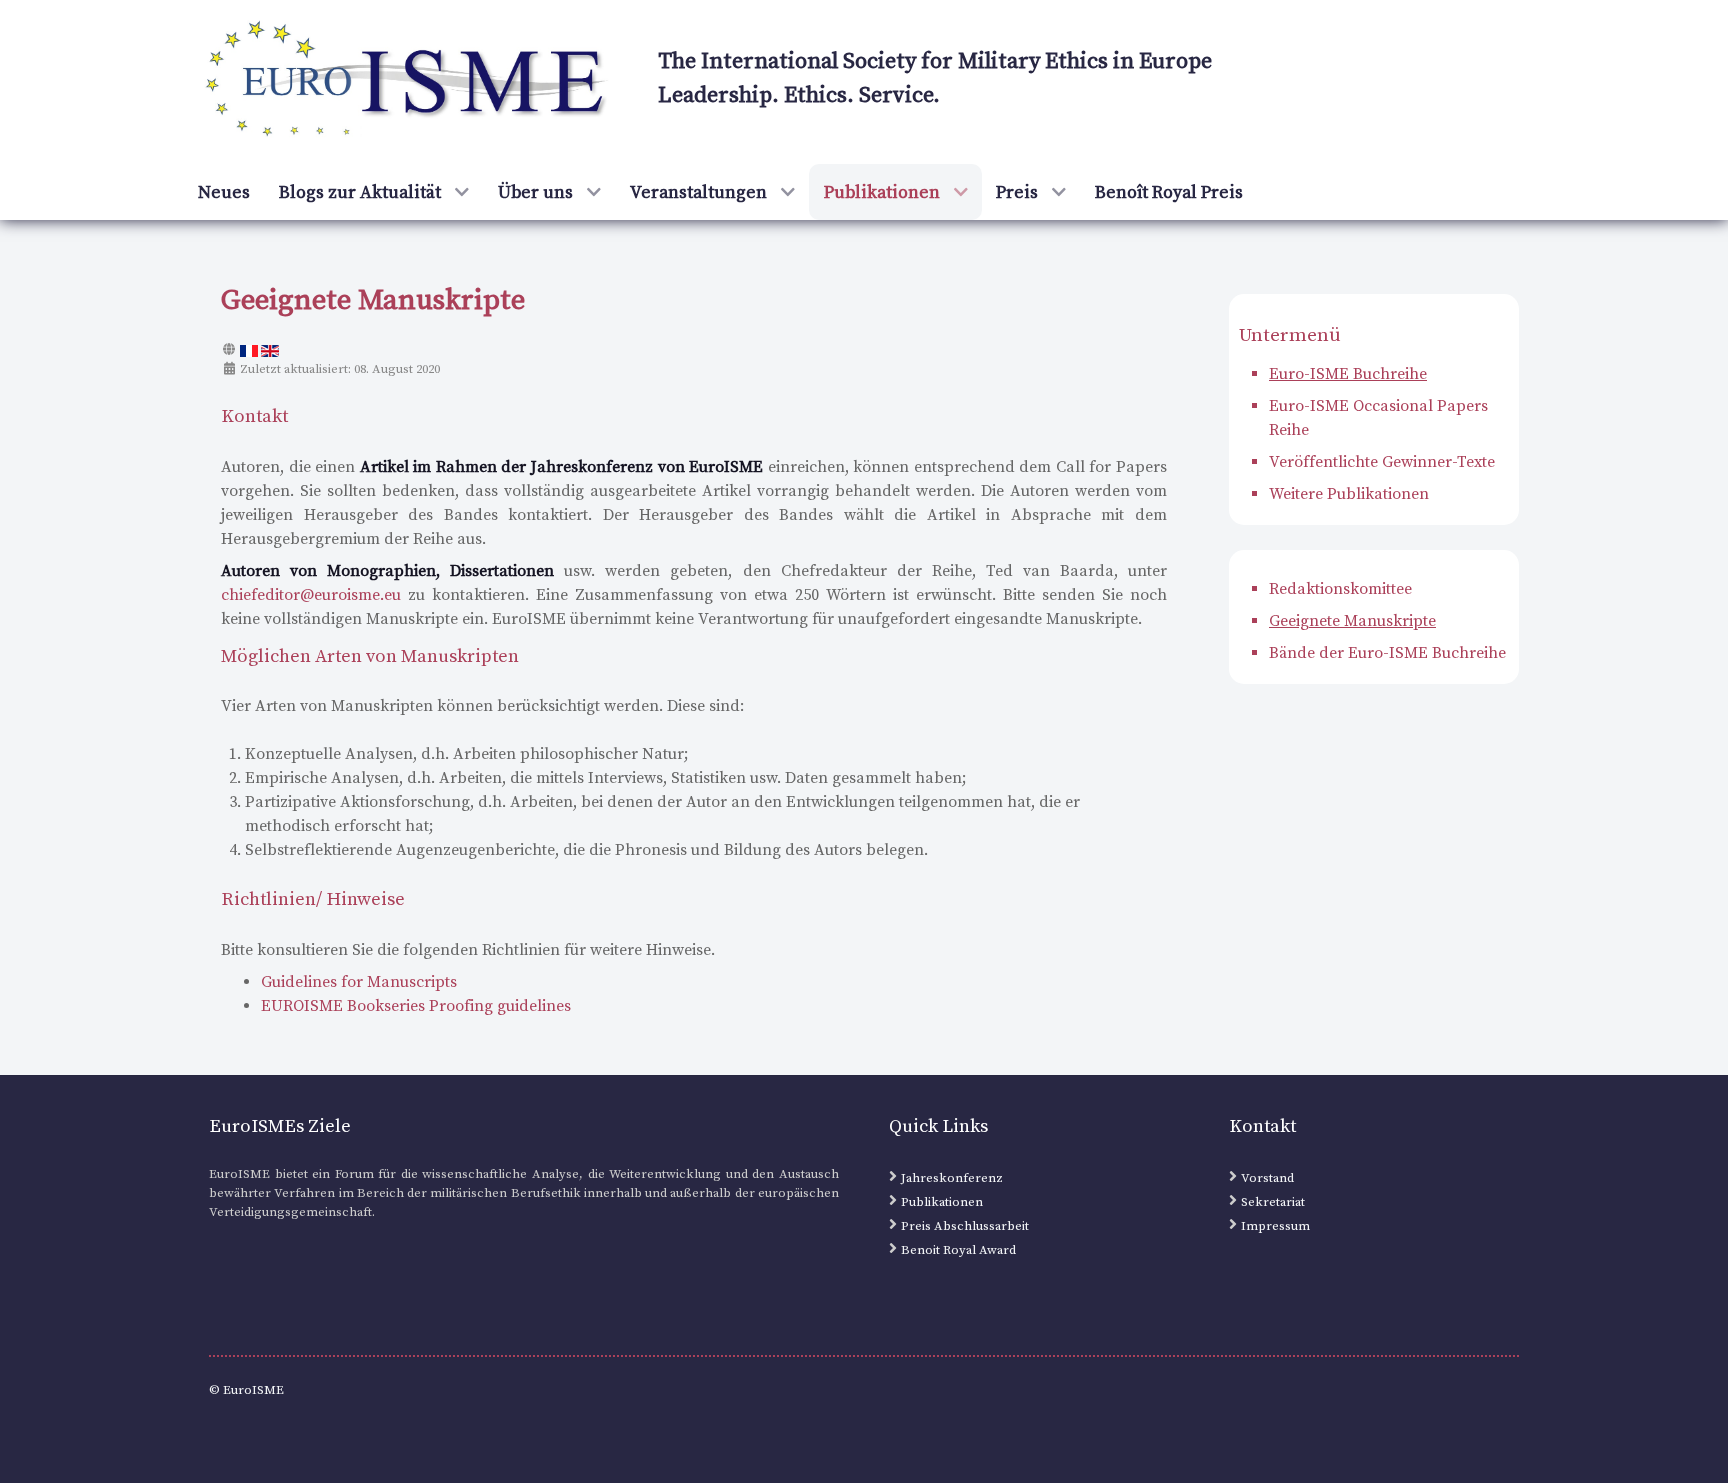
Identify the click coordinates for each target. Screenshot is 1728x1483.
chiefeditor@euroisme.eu (311, 595)
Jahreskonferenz (952, 1178)
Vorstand (1267, 1178)
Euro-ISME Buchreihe (1348, 374)
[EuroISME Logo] (408, 81)
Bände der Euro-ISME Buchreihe (1387, 653)
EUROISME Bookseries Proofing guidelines (416, 1006)
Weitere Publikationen (1349, 494)
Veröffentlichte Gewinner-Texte (1382, 462)
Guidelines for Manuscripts (359, 982)
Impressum (1275, 1226)
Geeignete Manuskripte (1352, 621)
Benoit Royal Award (958, 1250)
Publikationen (942, 1202)
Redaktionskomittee (1340, 589)
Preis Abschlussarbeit (965, 1226)
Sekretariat (1273, 1202)
